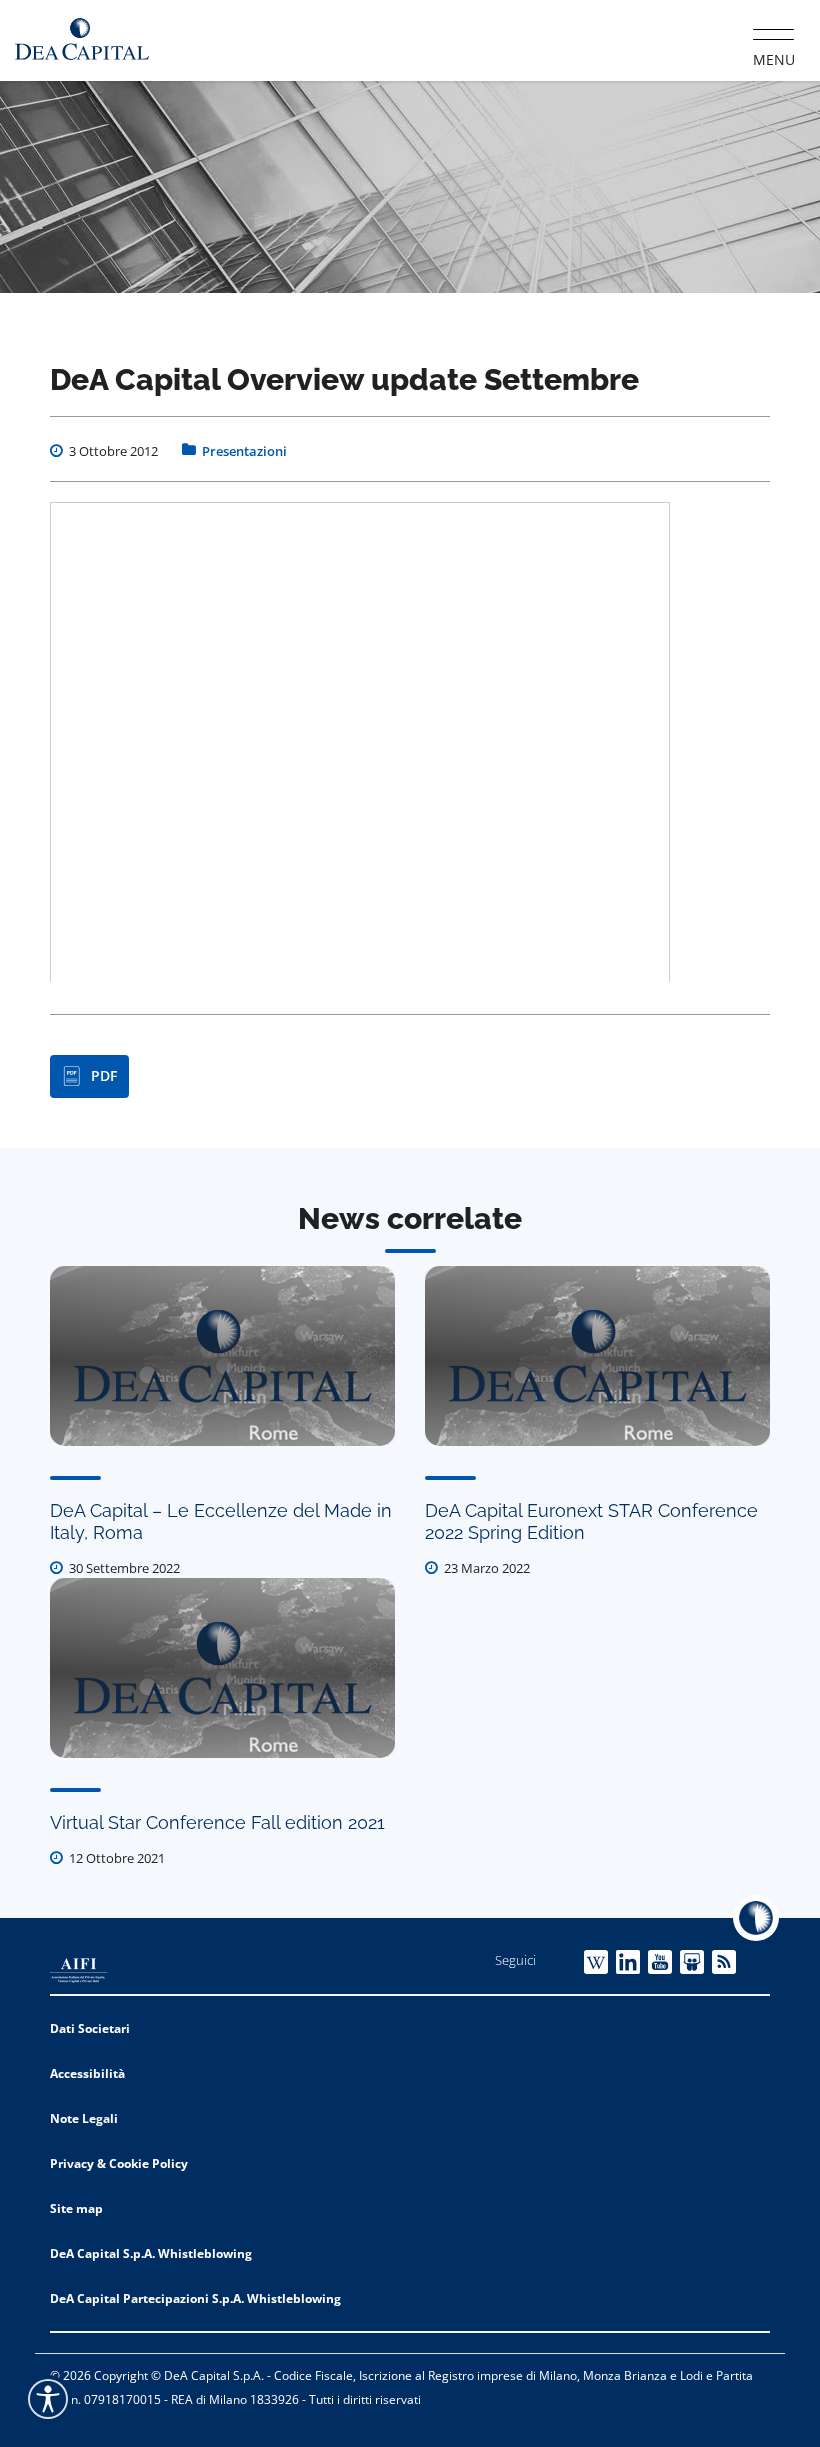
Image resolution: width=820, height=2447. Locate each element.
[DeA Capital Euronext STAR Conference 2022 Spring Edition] (597, 1356)
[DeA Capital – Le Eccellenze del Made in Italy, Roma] (222, 1356)
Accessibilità (87, 2073)
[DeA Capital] (82, 39)
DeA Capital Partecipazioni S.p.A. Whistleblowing (195, 2298)
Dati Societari (90, 2028)
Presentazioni (244, 451)
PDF (104, 1075)
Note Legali (84, 2118)
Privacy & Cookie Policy (119, 2163)
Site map (76, 2208)
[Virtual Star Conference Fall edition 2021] (222, 1668)
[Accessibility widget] (48, 2399)
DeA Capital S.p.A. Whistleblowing (151, 2253)
